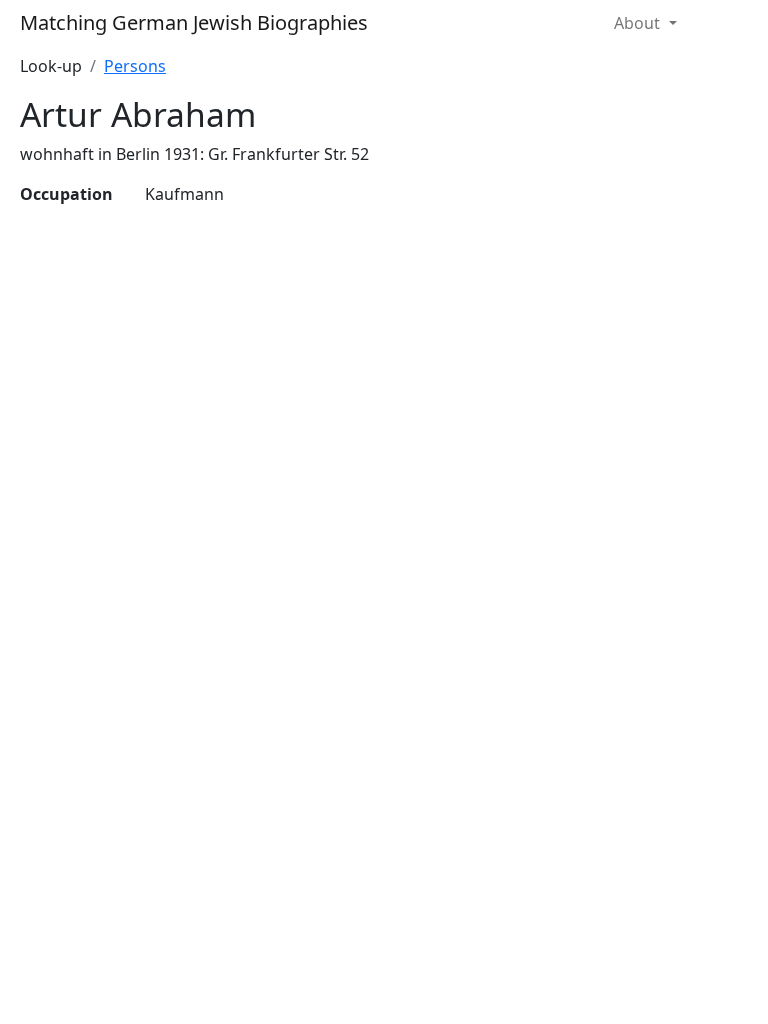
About (639, 23)
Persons (135, 66)
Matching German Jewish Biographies (194, 22)
